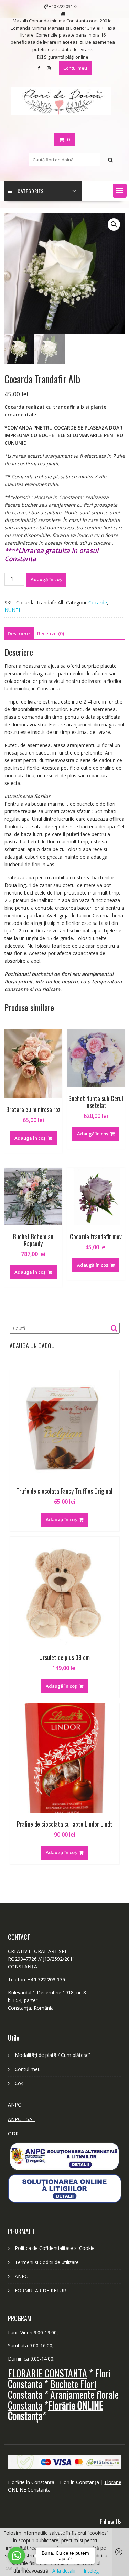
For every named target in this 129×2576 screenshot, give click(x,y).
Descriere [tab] (19, 633)
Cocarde (98, 602)
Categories (31, 191)
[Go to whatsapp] (17, 2556)
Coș (19, 2083)
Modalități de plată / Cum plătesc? (53, 2055)
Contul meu (75, 68)
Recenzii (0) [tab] (51, 633)
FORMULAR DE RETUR (40, 2290)
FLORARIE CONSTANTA (47, 2373)
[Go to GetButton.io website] (17, 2569)
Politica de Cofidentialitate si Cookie (55, 2248)
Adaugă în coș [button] (30, 1138)
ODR (13, 2134)
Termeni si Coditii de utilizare (47, 2262)
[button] (120, 191)
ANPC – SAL (21, 2119)
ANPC (14, 2105)
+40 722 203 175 (46, 1979)
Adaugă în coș (46, 579)
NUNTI (12, 610)
